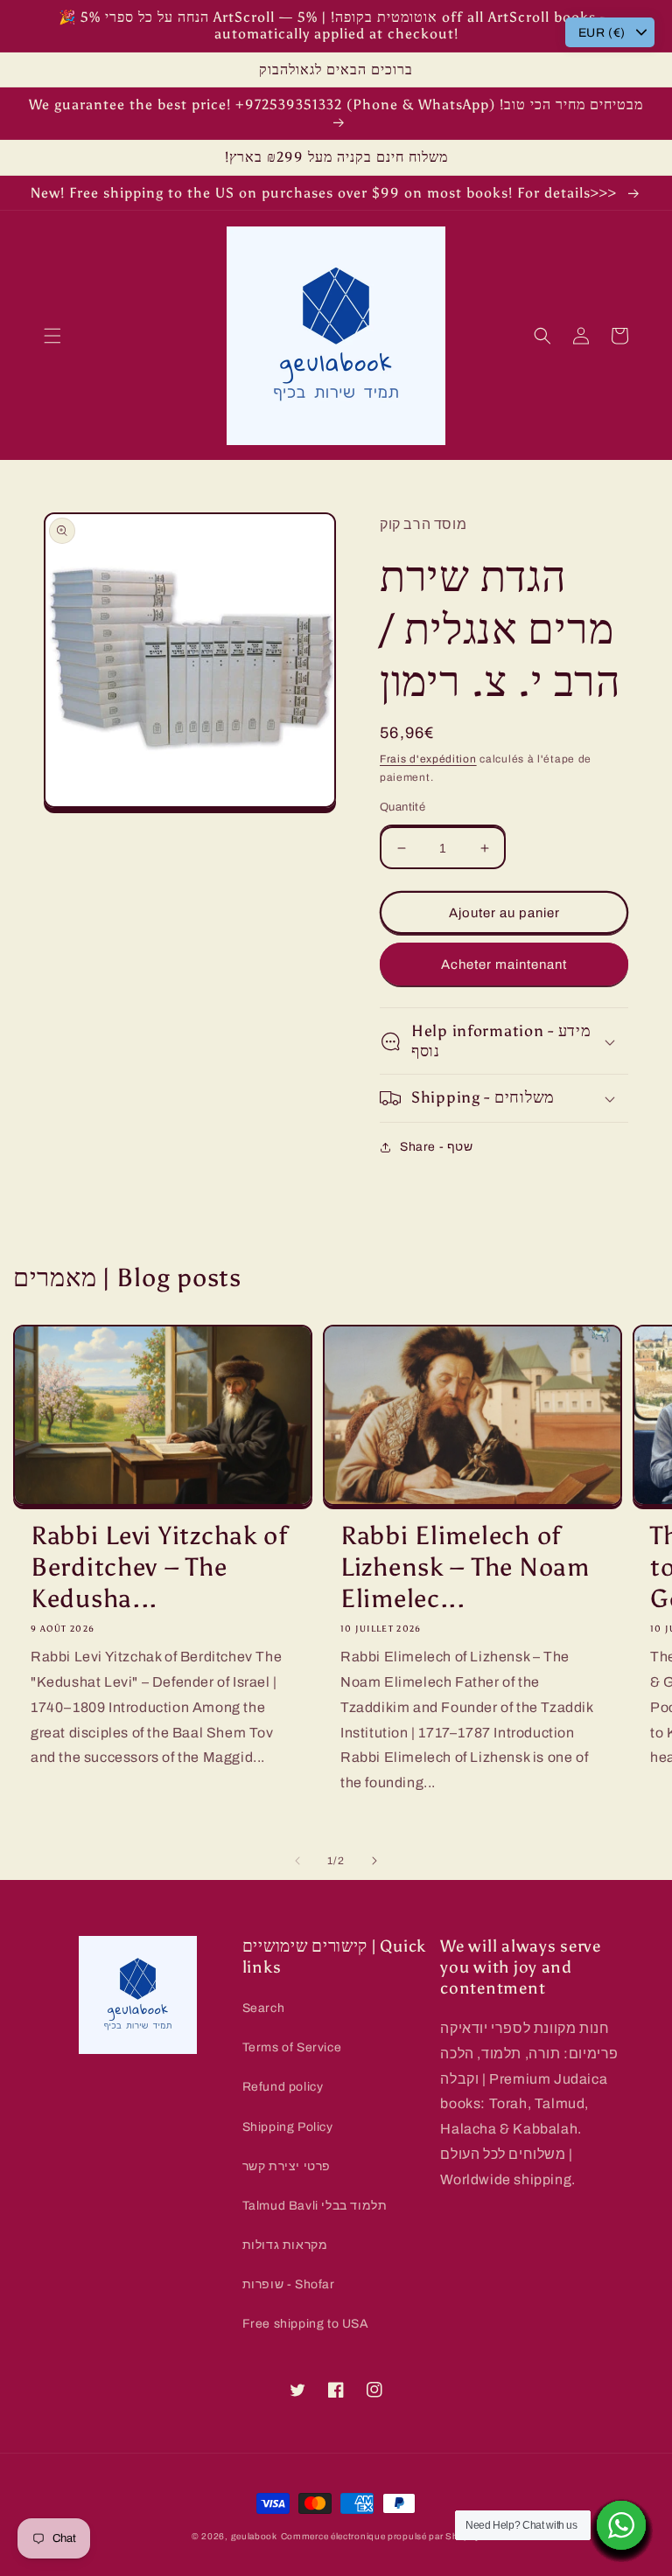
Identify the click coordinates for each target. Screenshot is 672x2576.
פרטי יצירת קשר (287, 2166)
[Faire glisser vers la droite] (374, 1861)
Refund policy (283, 2087)
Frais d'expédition (428, 759)
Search (264, 2008)
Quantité (402, 807)
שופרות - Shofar (289, 2284)
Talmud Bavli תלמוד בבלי (315, 2206)
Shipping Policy (288, 2127)
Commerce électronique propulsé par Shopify (381, 2536)
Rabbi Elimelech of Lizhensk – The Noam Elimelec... (465, 1567)
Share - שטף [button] (437, 1147)
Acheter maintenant (504, 964)
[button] (52, 336)
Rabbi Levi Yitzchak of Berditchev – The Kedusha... (159, 1567)
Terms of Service (292, 2047)
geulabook (254, 2536)
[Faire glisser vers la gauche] (297, 1861)
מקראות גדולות (285, 2245)
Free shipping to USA (306, 2324)
